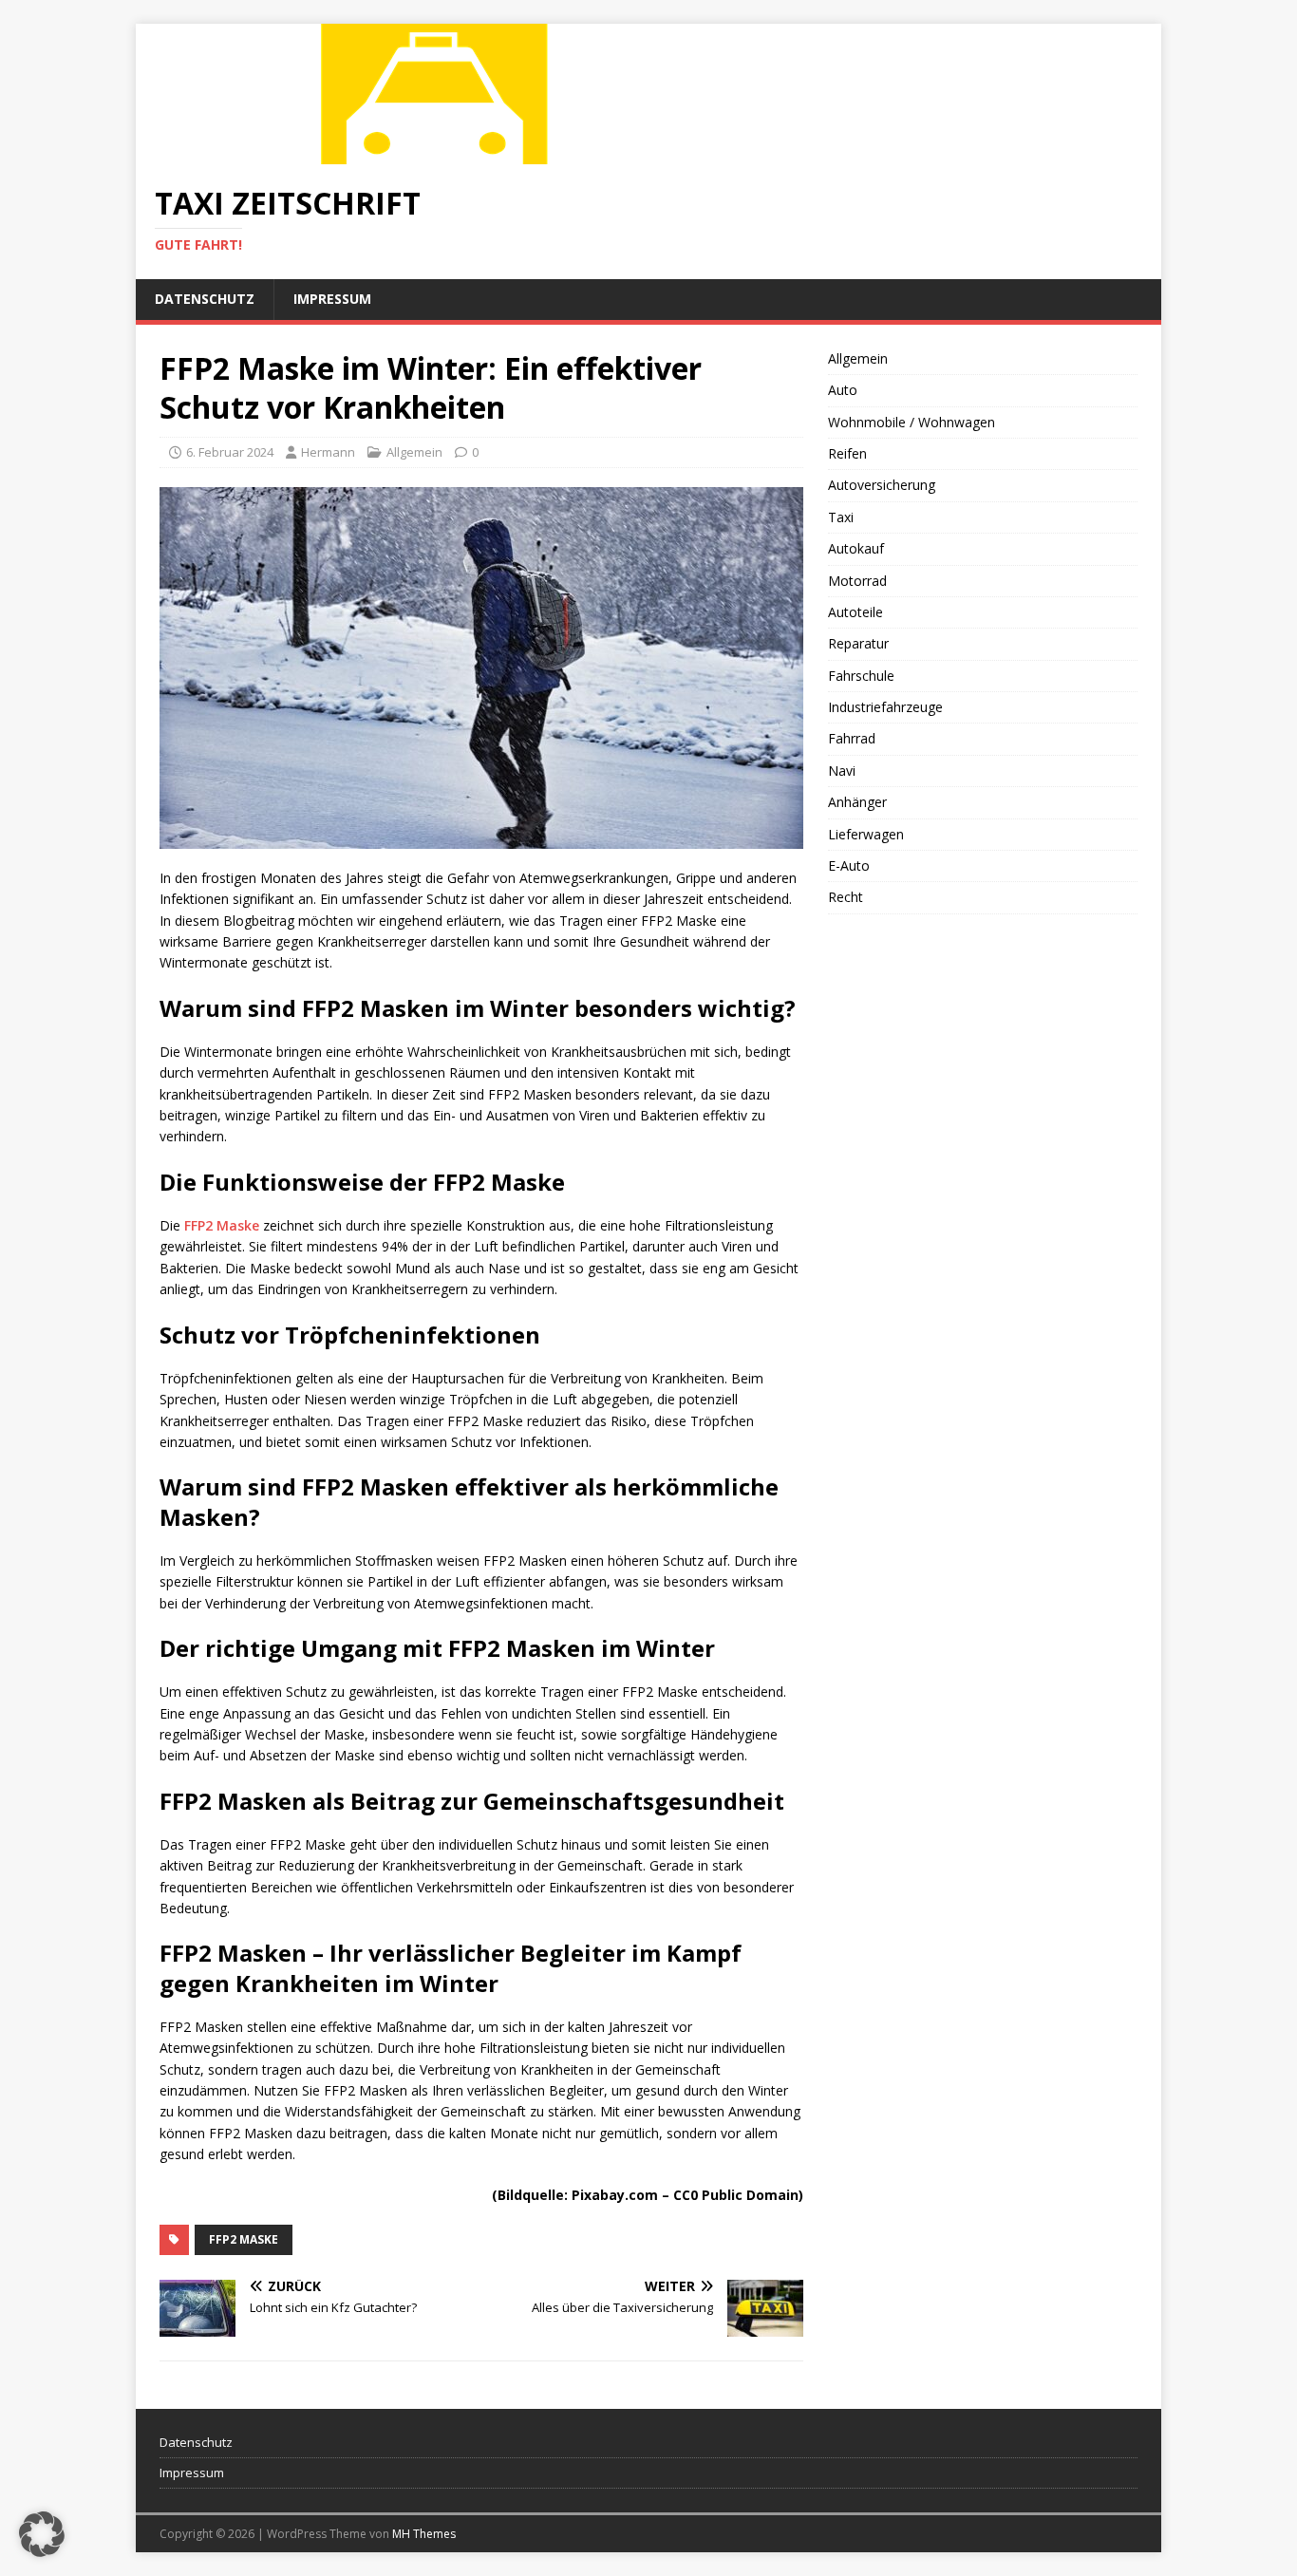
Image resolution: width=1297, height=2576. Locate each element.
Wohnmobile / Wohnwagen (912, 422)
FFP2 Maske (222, 1225)
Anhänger (857, 802)
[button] (42, 2534)
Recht (846, 897)
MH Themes (424, 2534)
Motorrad (857, 581)
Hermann (328, 452)
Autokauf (856, 548)
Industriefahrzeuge (885, 707)
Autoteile (855, 612)
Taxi (841, 517)
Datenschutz (205, 299)
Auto (843, 390)
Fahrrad (852, 738)
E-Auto (849, 865)
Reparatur (858, 643)
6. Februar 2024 (230, 452)
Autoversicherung (882, 485)
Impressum (332, 299)
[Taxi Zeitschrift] (440, 153)
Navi (842, 771)
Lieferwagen (866, 834)
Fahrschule (861, 676)
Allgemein (414, 452)
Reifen (847, 453)
